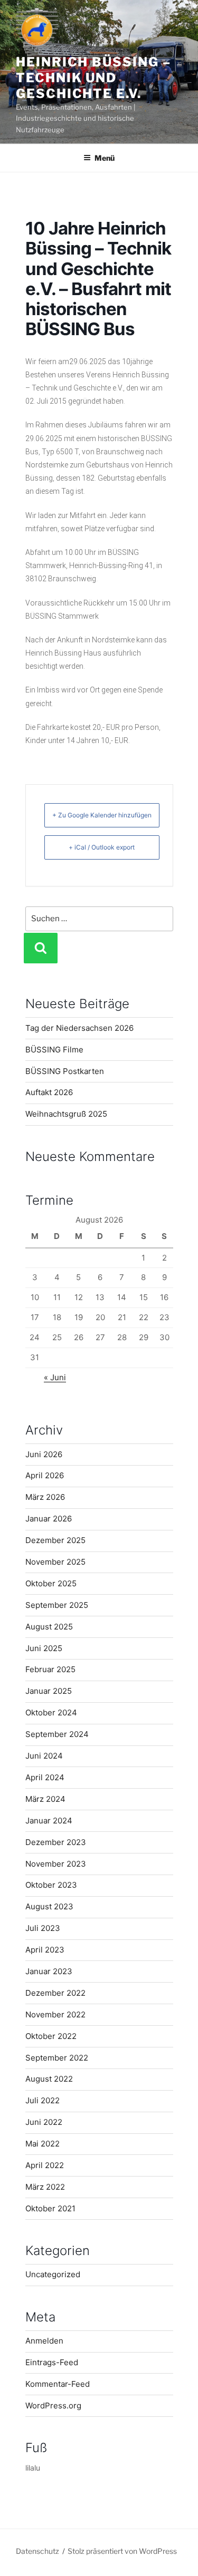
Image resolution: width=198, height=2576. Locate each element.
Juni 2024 (44, 1756)
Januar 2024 (49, 1821)
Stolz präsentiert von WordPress (122, 2551)
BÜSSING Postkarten (65, 1071)
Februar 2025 (50, 1669)
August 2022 (49, 2079)
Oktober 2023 (51, 1885)
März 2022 (45, 2187)
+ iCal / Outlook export (102, 847)
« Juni (55, 1377)
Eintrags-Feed (52, 2362)
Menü (105, 158)
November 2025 (55, 1562)
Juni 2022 (44, 2122)
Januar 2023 (49, 1971)
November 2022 (55, 2014)
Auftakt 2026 (49, 1092)
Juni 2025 (44, 1648)
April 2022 (45, 2165)
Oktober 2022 (51, 2036)
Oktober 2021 (50, 2208)
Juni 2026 (44, 1454)
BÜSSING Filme (54, 1050)
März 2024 (45, 1799)
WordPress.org (53, 2406)
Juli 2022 (43, 2100)
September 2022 (57, 2058)
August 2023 (49, 1906)
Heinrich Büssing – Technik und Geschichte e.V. (93, 78)
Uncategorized (53, 2274)
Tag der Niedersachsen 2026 (79, 1028)
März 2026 (45, 1497)
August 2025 (49, 1627)
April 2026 (45, 1475)
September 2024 (57, 1734)
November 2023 (56, 1864)
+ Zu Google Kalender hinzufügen (102, 815)
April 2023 (45, 1950)
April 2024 (45, 1777)
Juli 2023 (43, 1928)
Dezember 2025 (55, 1540)
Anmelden (44, 2341)
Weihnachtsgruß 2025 (66, 1114)
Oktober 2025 (51, 1583)
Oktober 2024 (51, 1713)
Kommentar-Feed (58, 2384)
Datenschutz (37, 2551)
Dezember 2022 (55, 1993)
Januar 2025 (49, 1691)
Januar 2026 (49, 1519)
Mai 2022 (43, 2144)
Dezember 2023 (56, 1842)
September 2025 (57, 1605)
